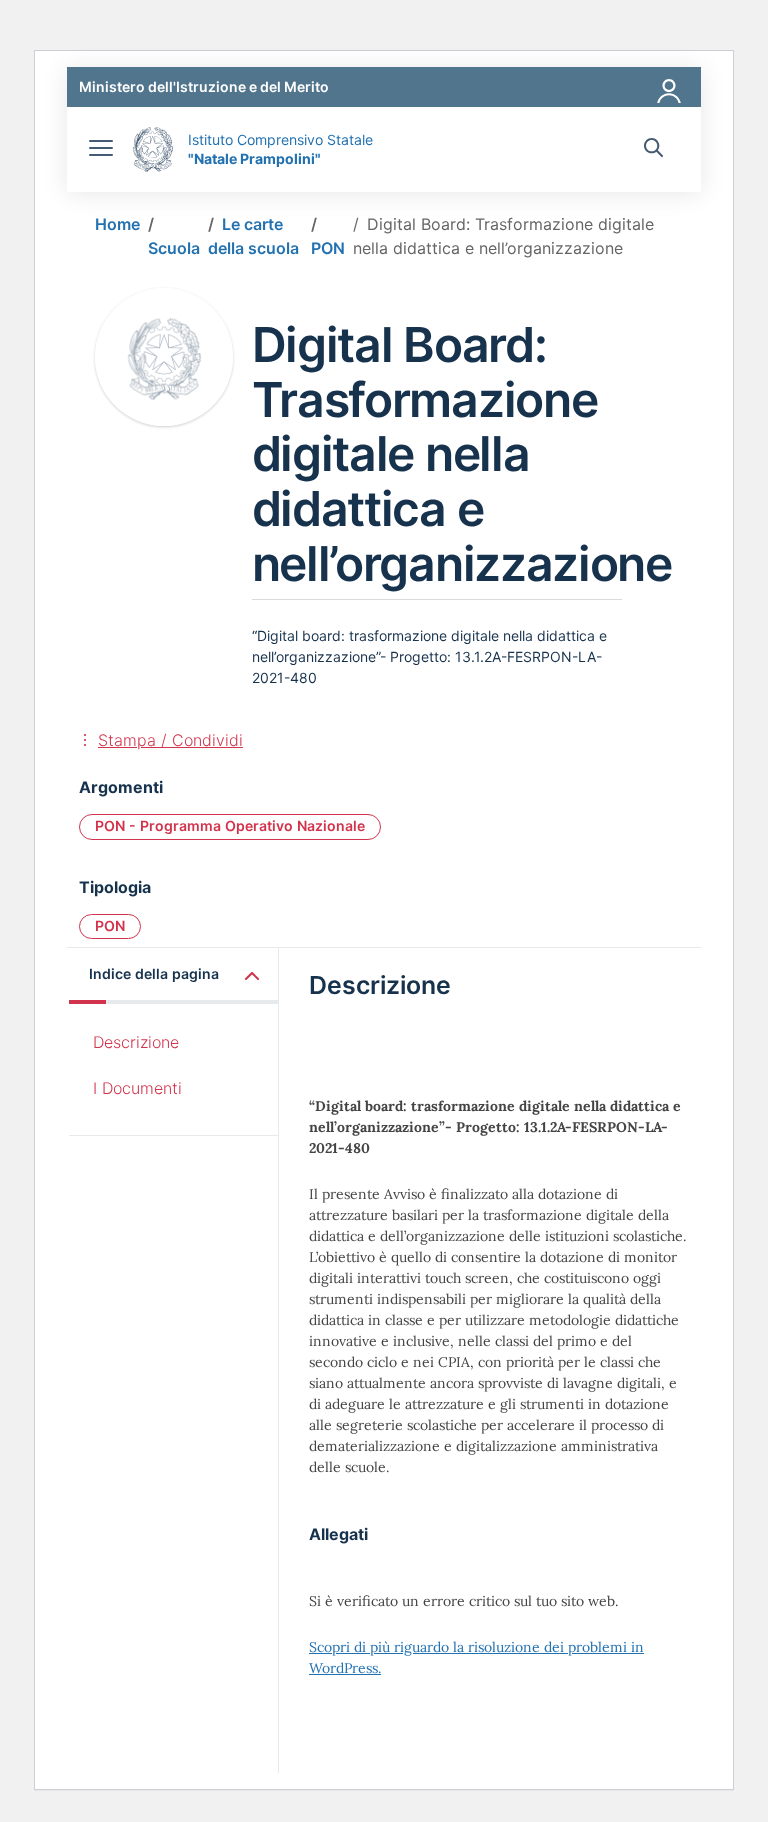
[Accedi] (670, 87)
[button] (174, 975)
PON (110, 925)
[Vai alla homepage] (153, 149)
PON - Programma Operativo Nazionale (230, 825)
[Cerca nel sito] (653, 150)
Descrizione (136, 1042)
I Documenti (137, 1088)
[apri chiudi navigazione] (101, 150)
